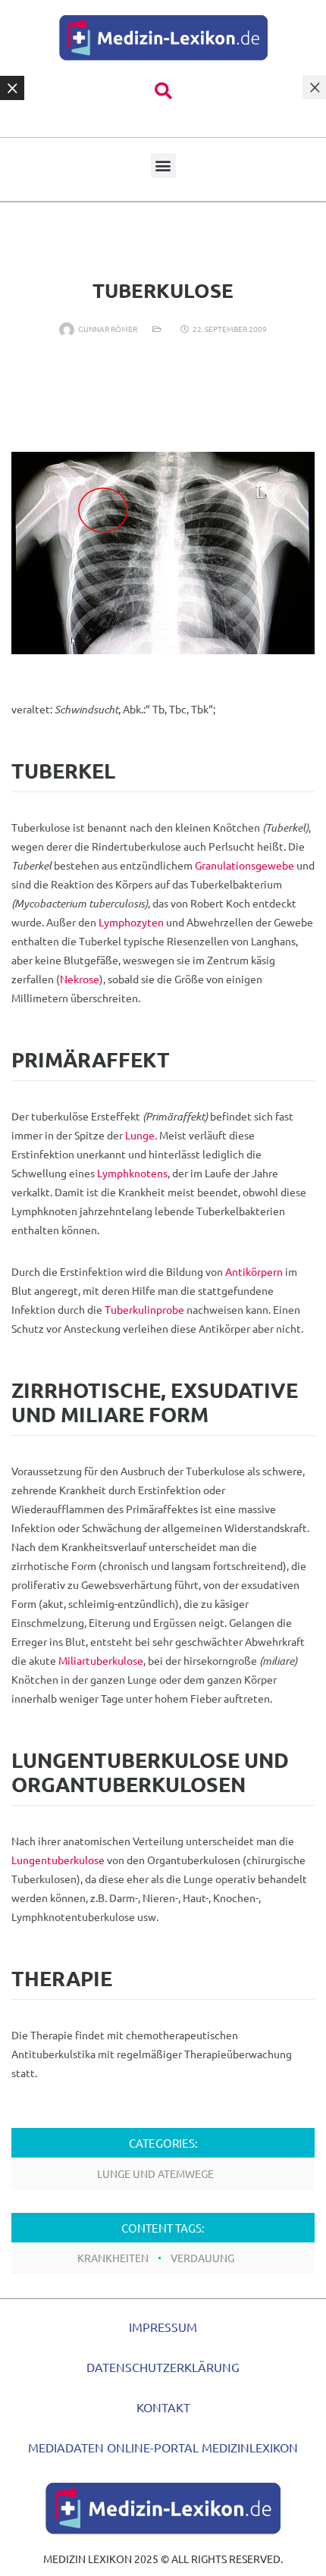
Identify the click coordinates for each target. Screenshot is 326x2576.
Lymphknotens (132, 1173)
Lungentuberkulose (58, 1860)
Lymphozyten (131, 922)
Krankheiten (113, 2258)
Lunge (140, 1135)
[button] (163, 91)
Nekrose (80, 979)
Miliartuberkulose (101, 1660)
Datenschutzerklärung (163, 2367)
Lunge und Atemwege (155, 2173)
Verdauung (202, 2258)
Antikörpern (254, 1271)
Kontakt (163, 2407)
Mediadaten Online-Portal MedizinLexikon (163, 2447)
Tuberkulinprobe (144, 1309)
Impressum (163, 2327)
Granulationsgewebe (244, 865)
